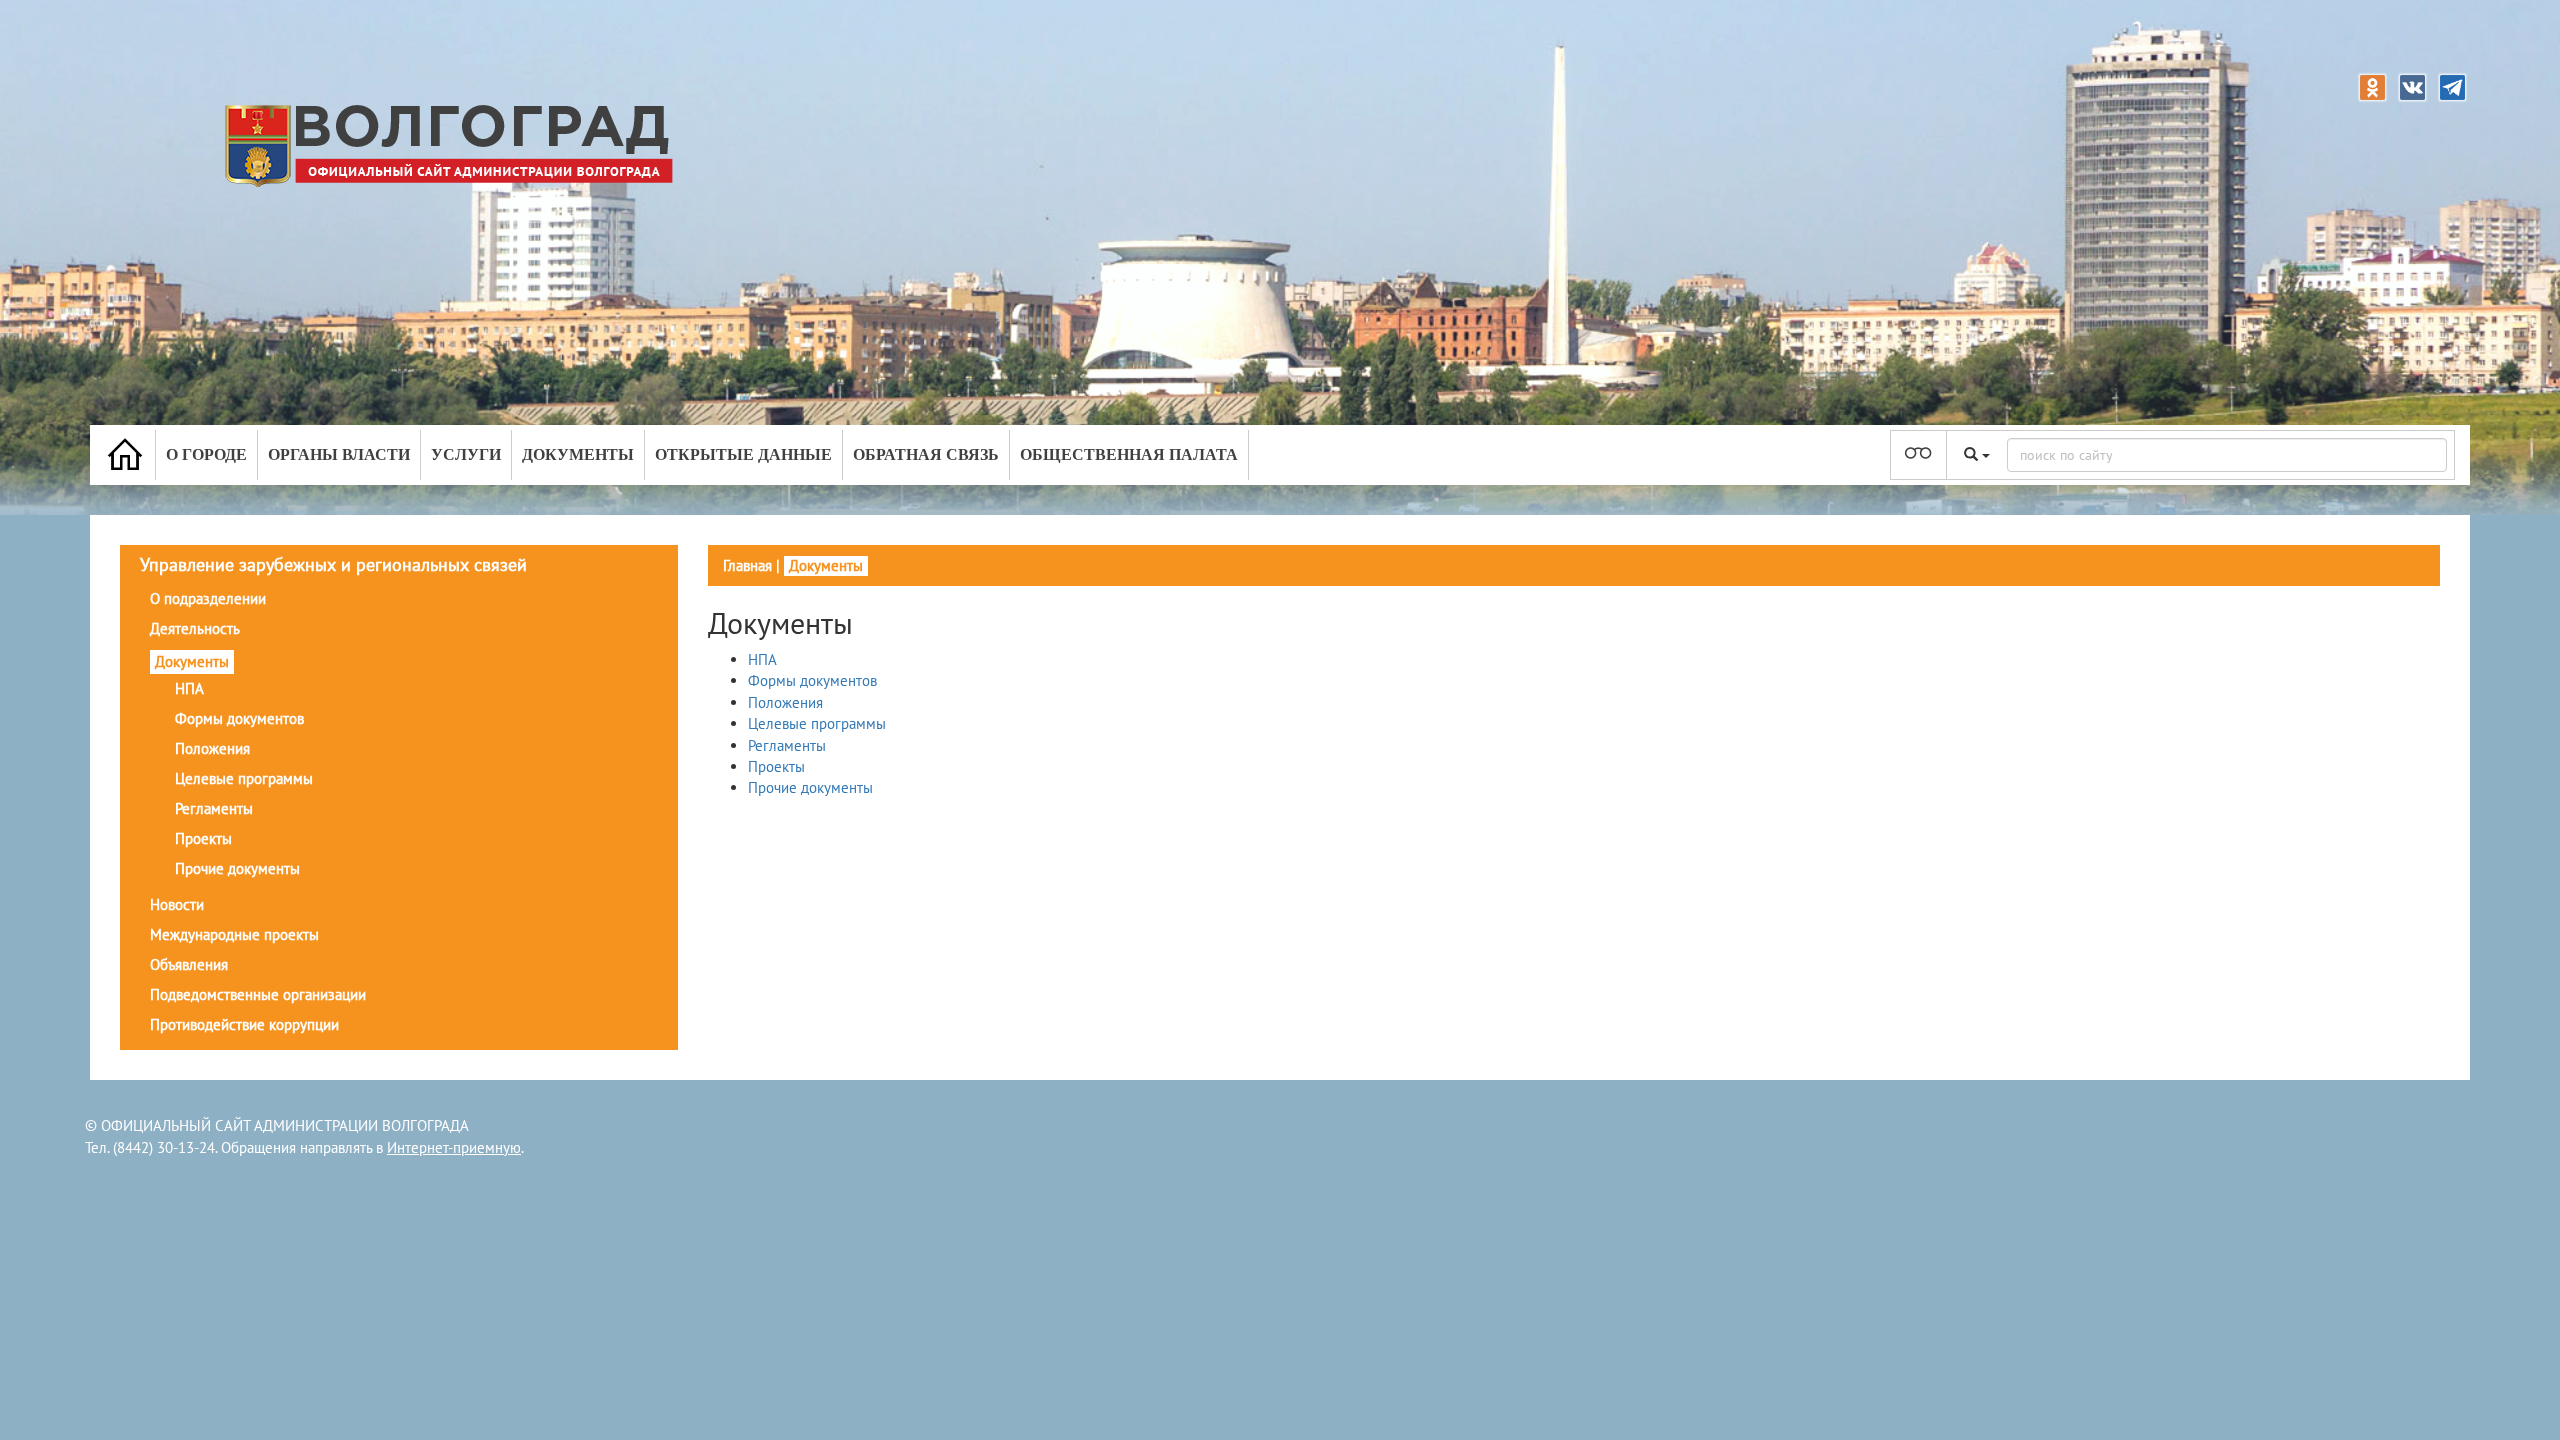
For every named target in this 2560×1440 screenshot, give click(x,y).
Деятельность (195, 628)
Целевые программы (244, 778)
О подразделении (208, 598)
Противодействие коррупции (244, 1024)
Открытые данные (743, 454)
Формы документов (239, 718)
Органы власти (339, 454)
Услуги (466, 454)
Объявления (189, 964)
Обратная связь (926, 454)
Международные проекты (234, 934)
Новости (177, 904)
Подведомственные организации (258, 994)
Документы (578, 454)
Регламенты (214, 808)
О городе (206, 454)
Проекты (203, 838)
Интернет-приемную (454, 1147)
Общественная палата (1129, 454)
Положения (212, 748)
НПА (189, 688)
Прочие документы (237, 868)
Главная (747, 565)
